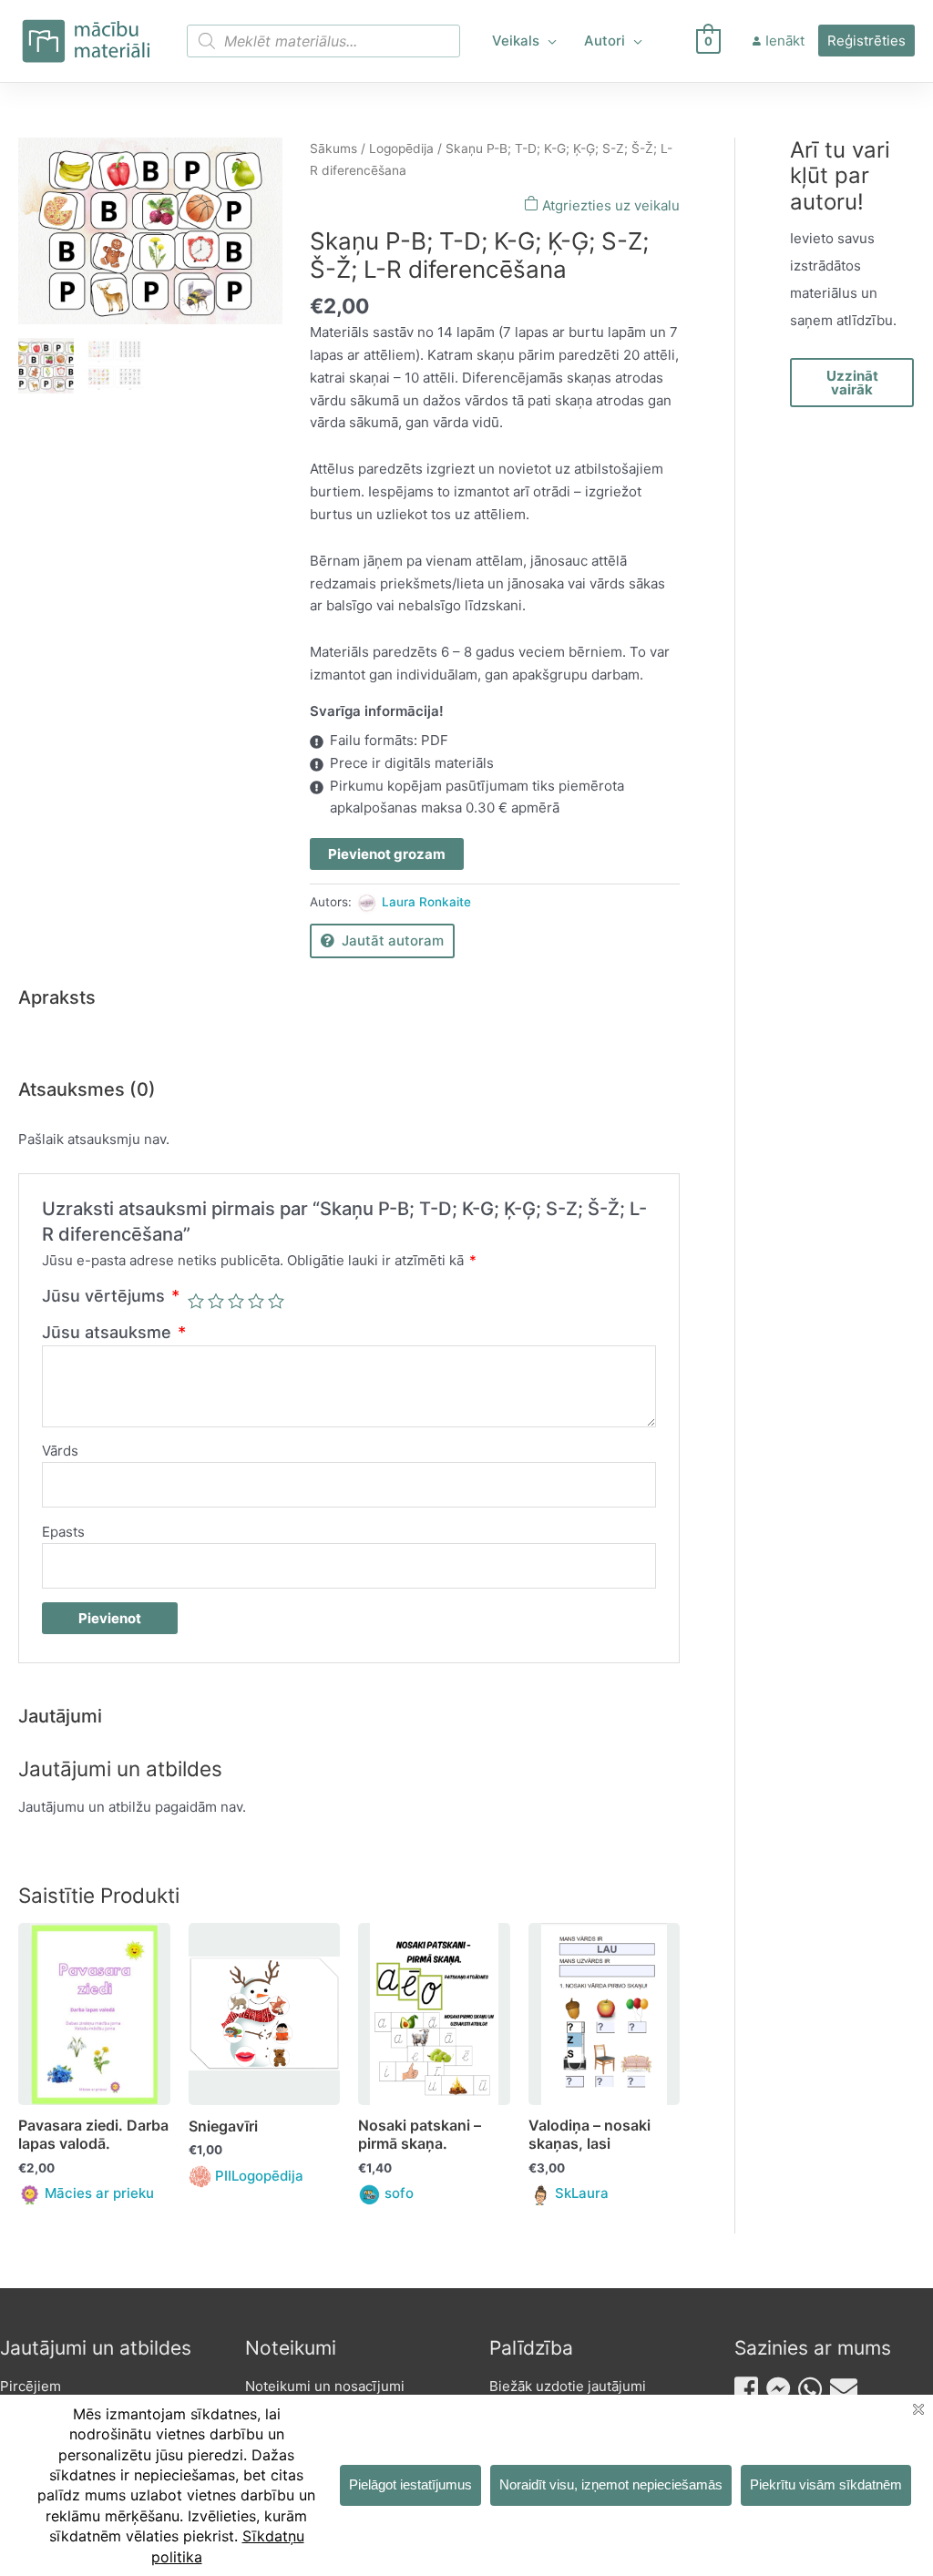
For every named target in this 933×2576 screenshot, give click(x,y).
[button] (548, 41)
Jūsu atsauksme (114, 1332)
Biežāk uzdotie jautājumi (568, 2386)
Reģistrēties (866, 41)
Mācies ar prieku (99, 2193)
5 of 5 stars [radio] (276, 1301)
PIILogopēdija (259, 2176)
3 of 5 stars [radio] (236, 1301)
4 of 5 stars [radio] (256, 1301)
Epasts (63, 1532)
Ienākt (785, 41)
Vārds (60, 1451)
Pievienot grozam (387, 854)
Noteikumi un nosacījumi (325, 2386)
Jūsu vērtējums (111, 1296)
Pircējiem (31, 2386)
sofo (399, 2193)
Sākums (333, 148)
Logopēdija (401, 148)
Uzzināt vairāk (852, 383)
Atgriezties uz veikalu (609, 205)
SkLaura (582, 2193)
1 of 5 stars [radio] (196, 1301)
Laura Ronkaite (426, 902)
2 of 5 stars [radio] (216, 1301)
